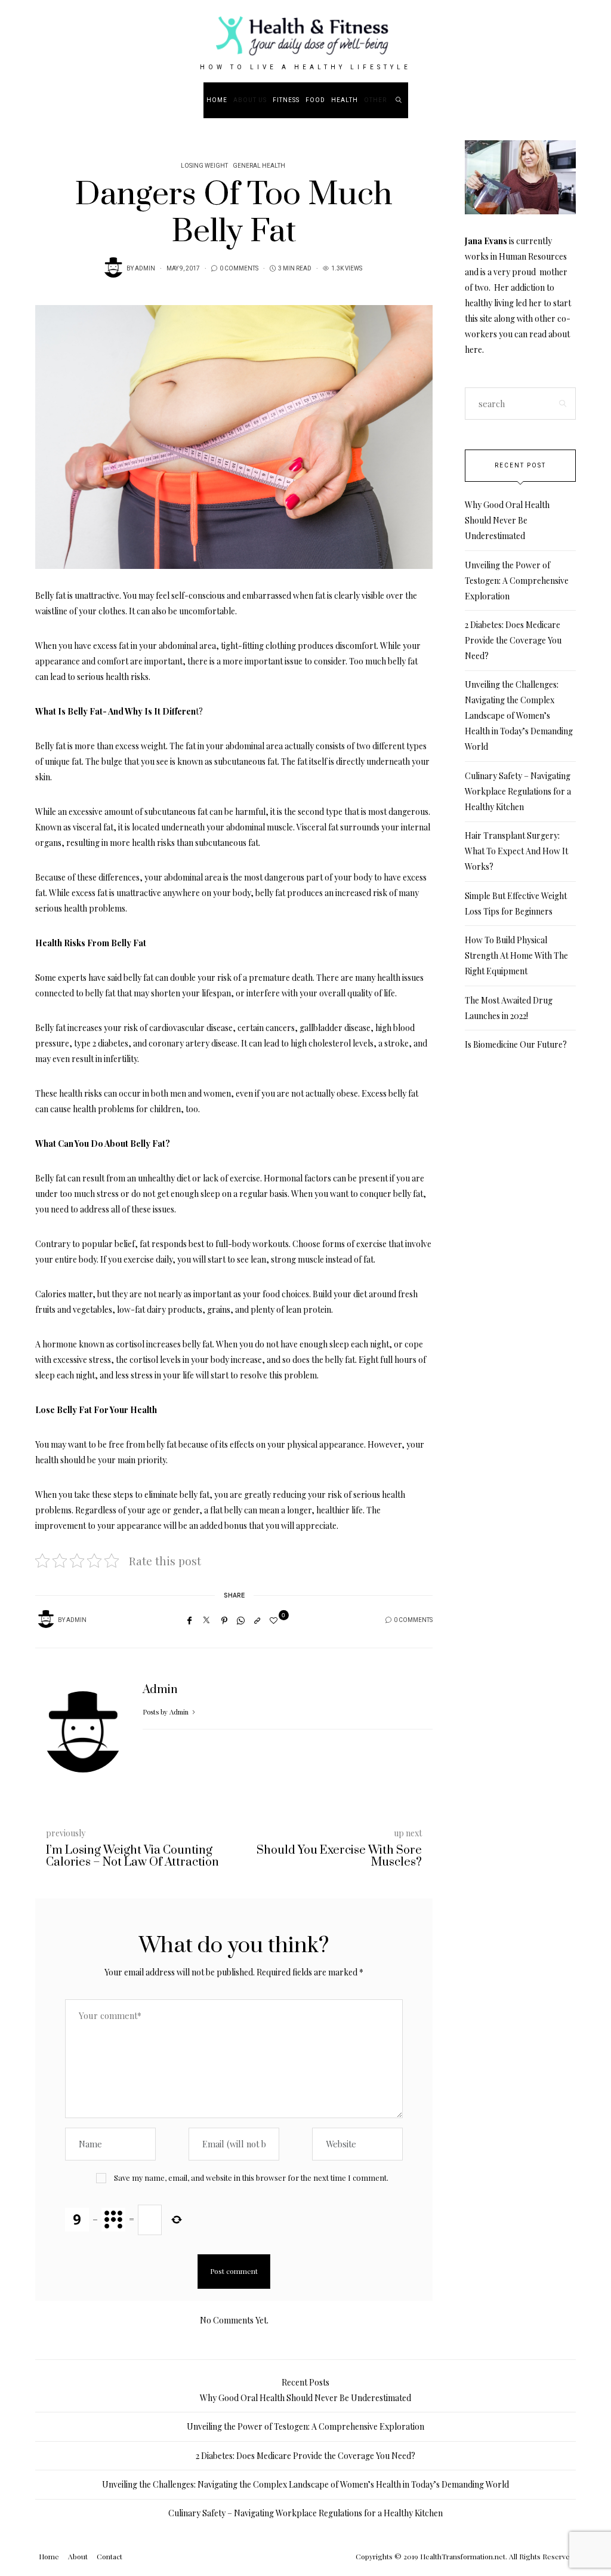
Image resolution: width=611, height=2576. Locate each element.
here (473, 350)
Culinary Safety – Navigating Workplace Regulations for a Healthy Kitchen (518, 791)
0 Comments (239, 269)
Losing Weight (204, 166)
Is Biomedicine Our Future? (516, 1044)
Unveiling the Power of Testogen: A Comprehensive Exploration (517, 581)
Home (217, 100)
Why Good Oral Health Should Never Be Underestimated (507, 520)
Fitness (286, 100)
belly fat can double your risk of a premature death (218, 978)
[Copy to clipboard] (257, 1620)
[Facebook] (189, 1620)
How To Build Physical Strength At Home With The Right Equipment (516, 955)
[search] (399, 100)
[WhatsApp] (241, 1620)
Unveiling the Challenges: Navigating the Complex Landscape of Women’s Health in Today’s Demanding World (519, 715)
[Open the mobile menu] (571, 100)
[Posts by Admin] (113, 267)
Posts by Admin (166, 1712)
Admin (145, 269)
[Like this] (275, 1620)
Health (345, 100)
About (78, 2556)
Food (315, 100)
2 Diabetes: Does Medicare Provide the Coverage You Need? (513, 640)
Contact (109, 2556)
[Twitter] (206, 1620)
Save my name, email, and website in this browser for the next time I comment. (251, 2178)
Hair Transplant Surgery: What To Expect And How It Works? (516, 851)
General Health (259, 166)
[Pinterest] (224, 1620)
